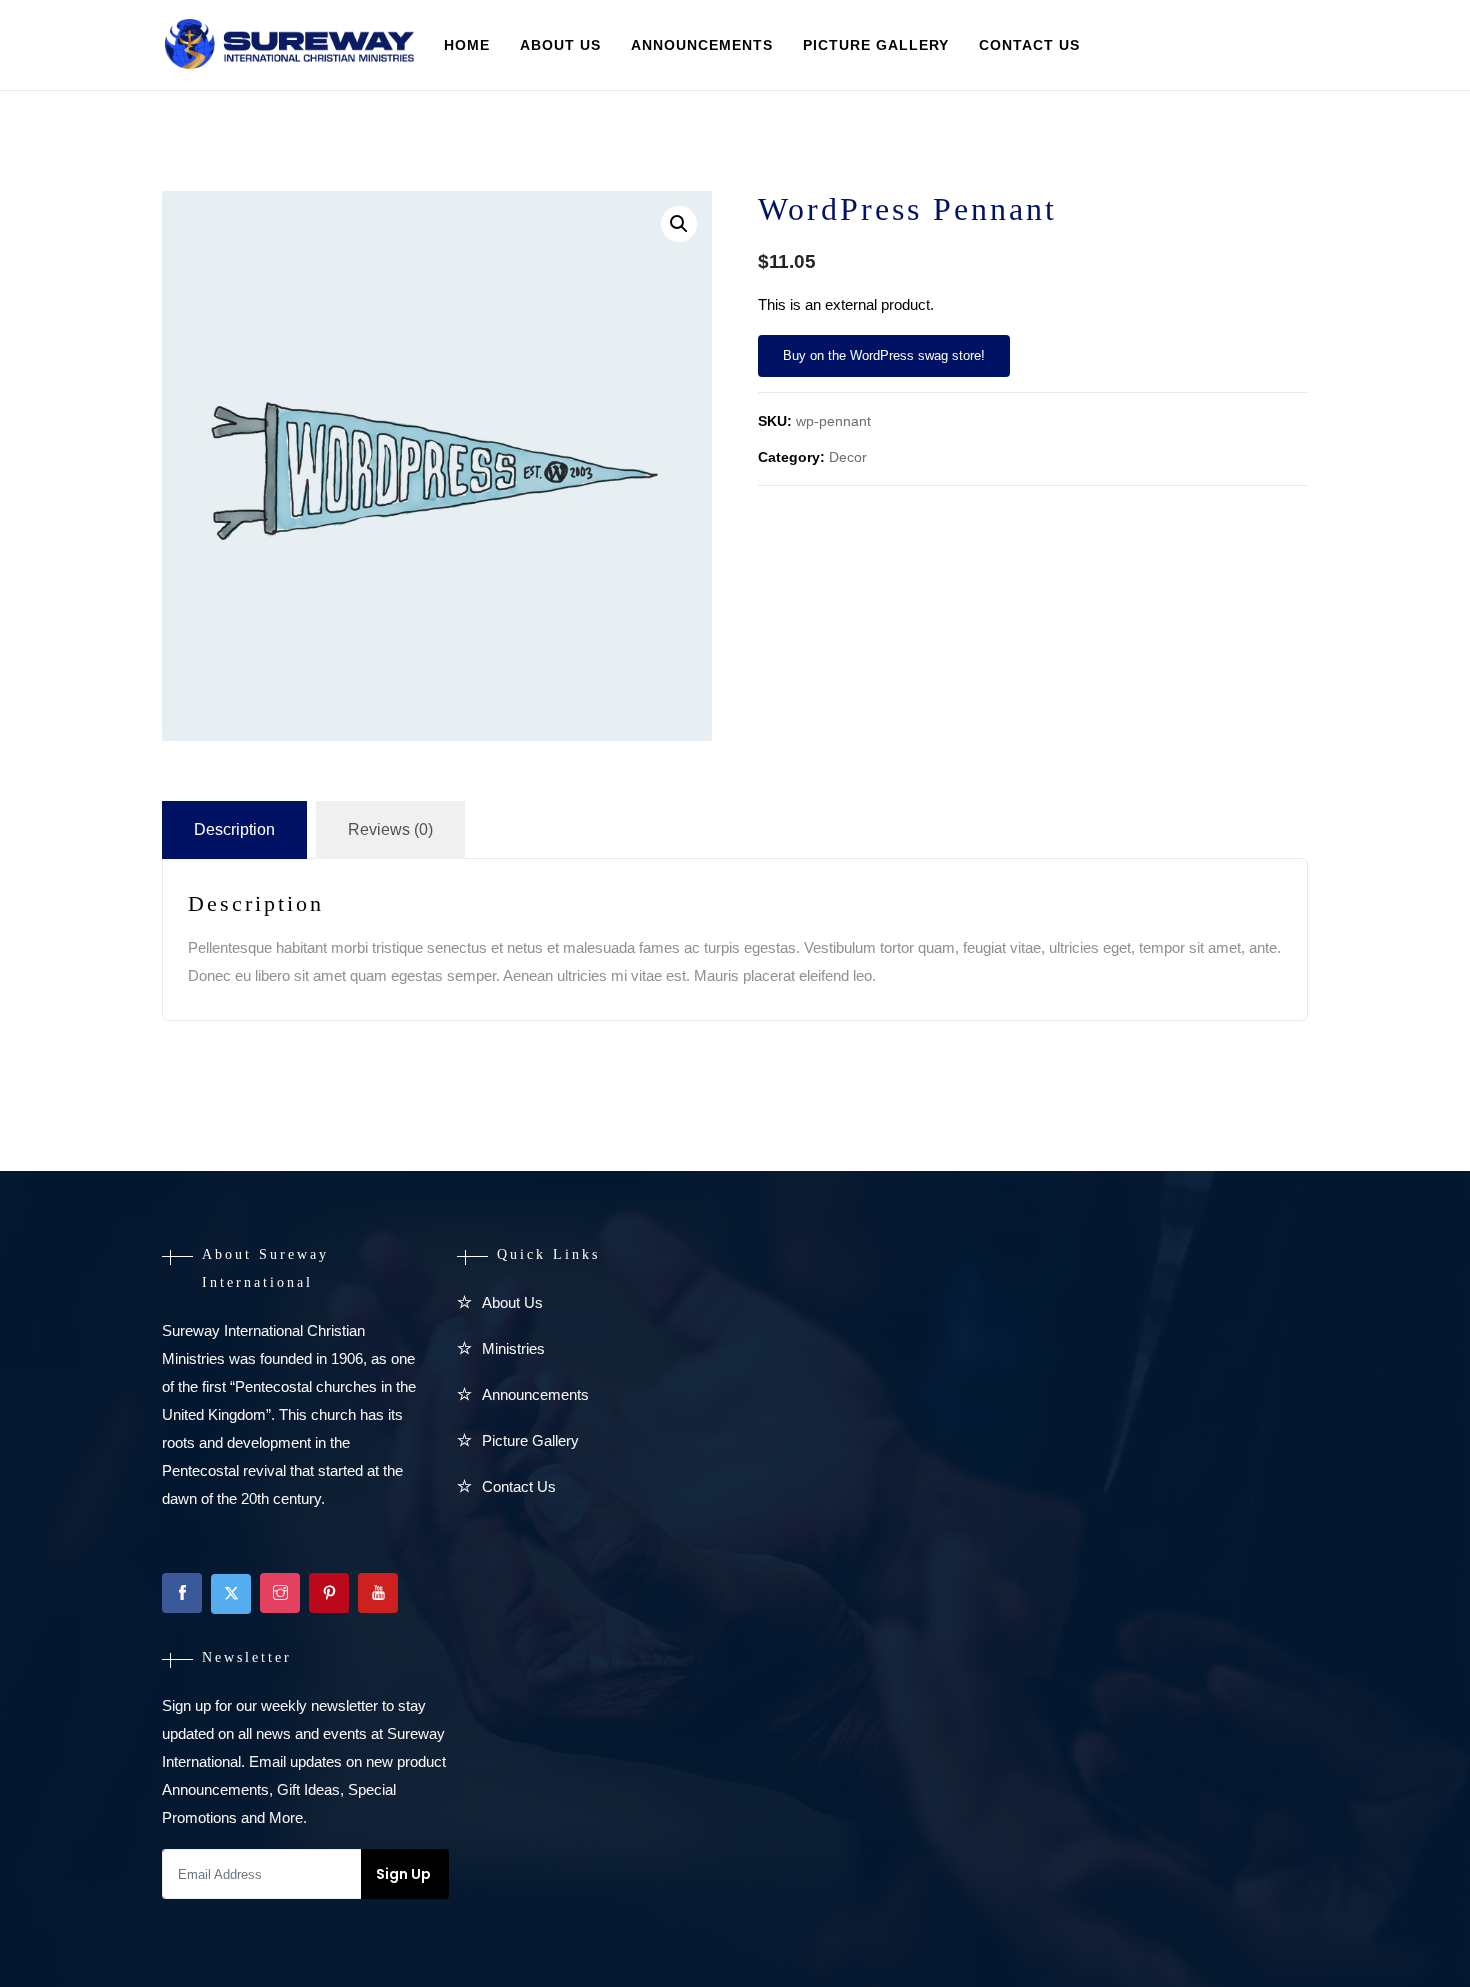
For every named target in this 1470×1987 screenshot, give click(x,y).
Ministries (513, 1348)
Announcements (702, 45)
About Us (560, 45)
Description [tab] (234, 829)
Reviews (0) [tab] (390, 829)
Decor (848, 457)
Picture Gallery (876, 45)
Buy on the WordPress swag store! (884, 355)
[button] (679, 224)
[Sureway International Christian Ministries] (289, 46)
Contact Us (1029, 45)
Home (467, 45)
